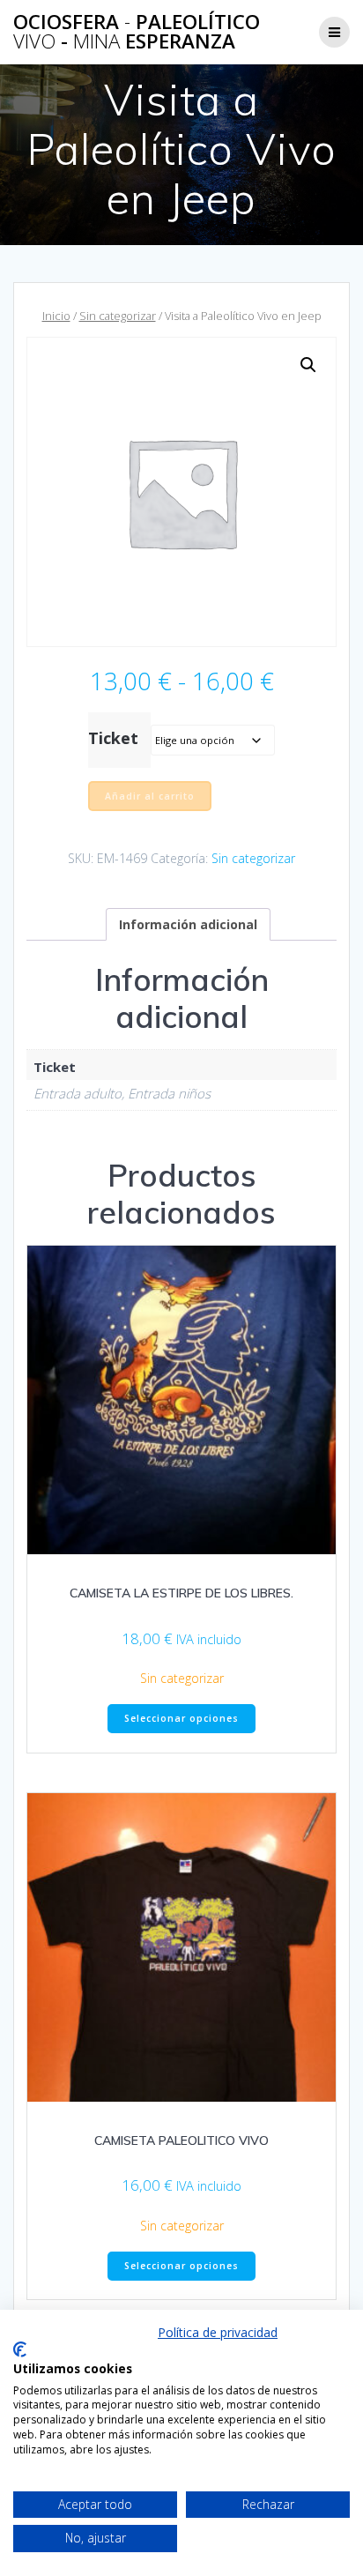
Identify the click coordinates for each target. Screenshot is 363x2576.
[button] (308, 365)
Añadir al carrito (150, 796)
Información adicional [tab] (188, 924)
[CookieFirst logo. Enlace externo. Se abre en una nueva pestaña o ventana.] (20, 2349)
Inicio (56, 316)
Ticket (113, 738)
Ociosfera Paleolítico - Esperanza (137, 32)
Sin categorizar (118, 316)
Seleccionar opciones (181, 1718)
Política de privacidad (218, 2332)
